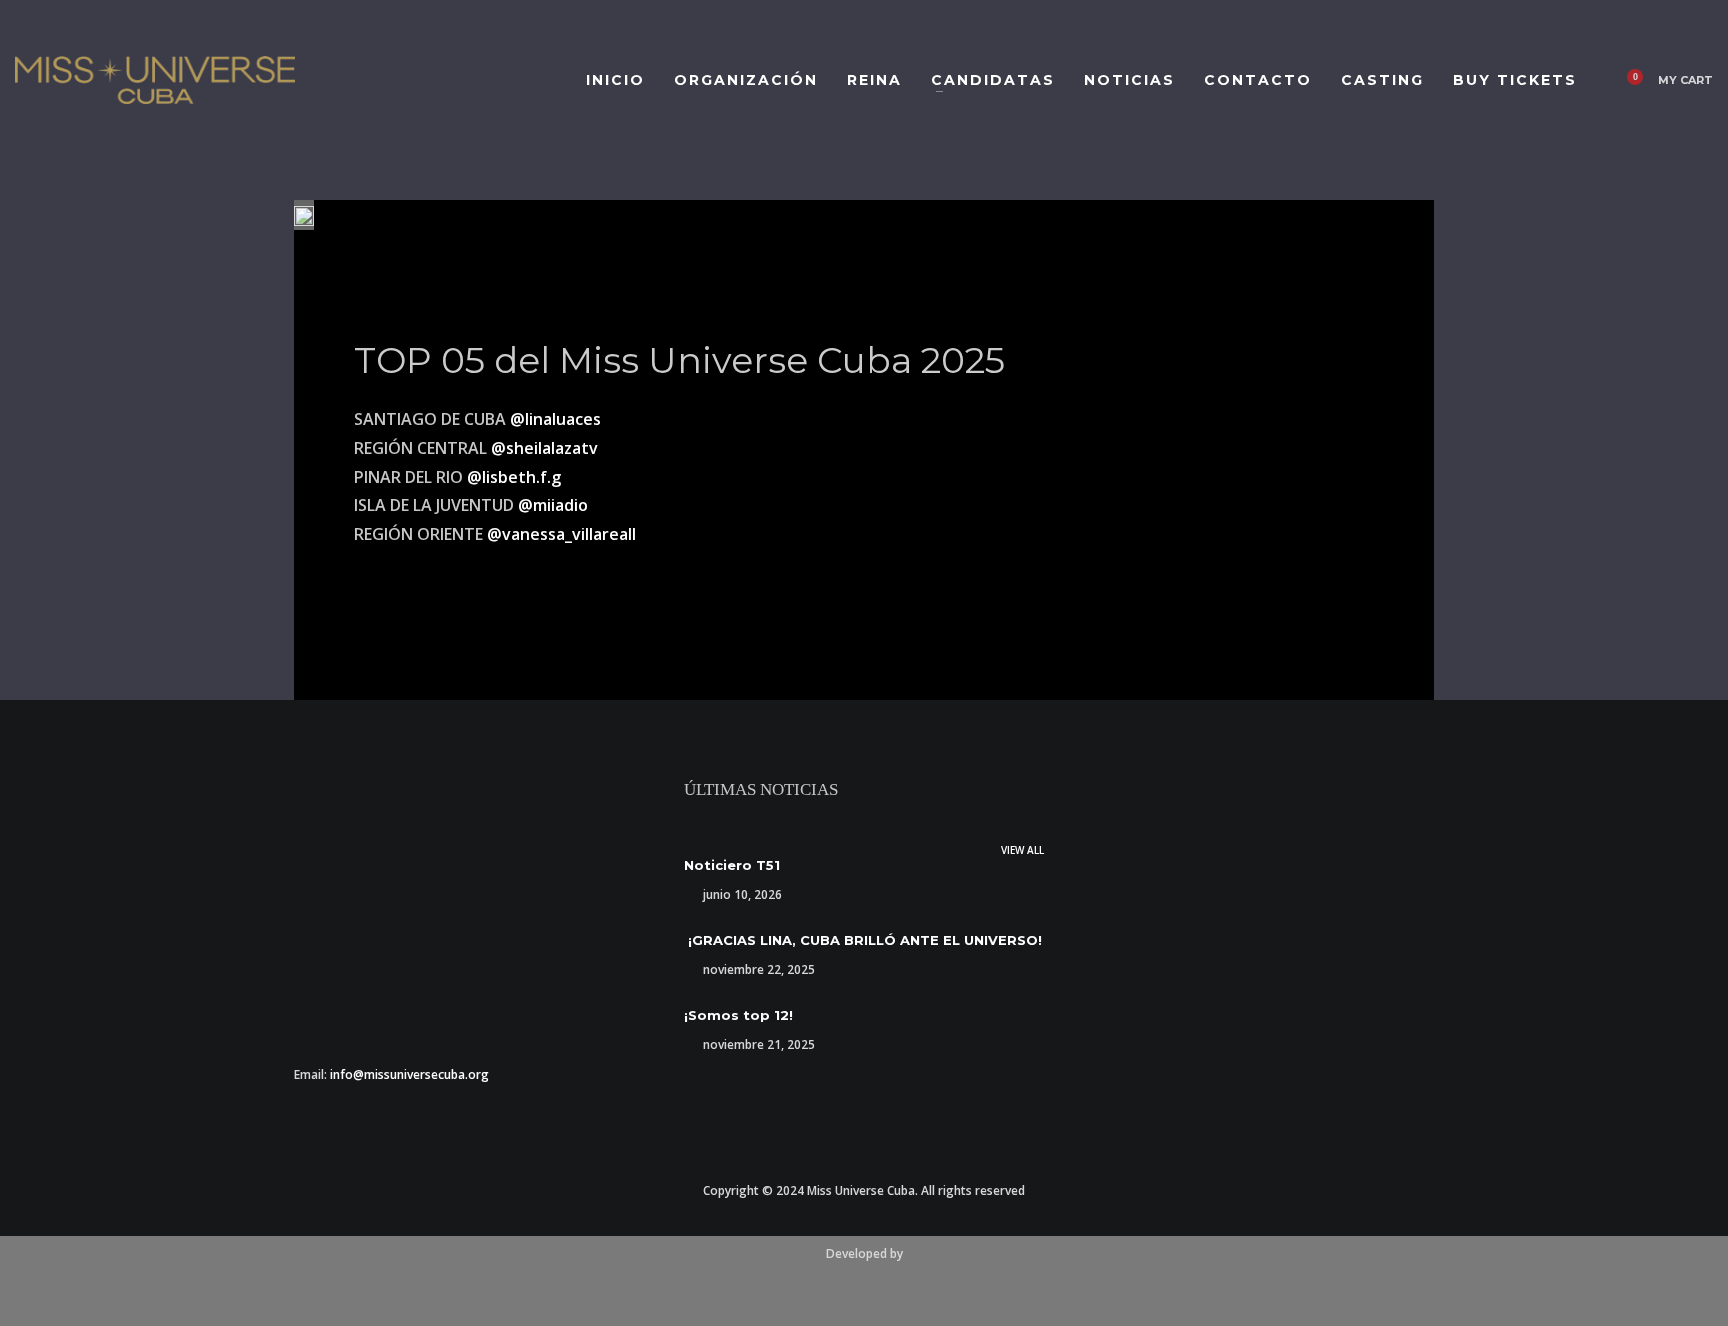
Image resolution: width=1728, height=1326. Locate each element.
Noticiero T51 (732, 865)
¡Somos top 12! (738, 1015)
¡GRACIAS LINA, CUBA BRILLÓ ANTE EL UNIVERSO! (863, 940)
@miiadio (553, 505)
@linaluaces (555, 419)
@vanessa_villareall (561, 534)
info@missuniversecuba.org (409, 1074)
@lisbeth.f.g (514, 477)
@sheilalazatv (544, 448)
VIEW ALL (1022, 850)
